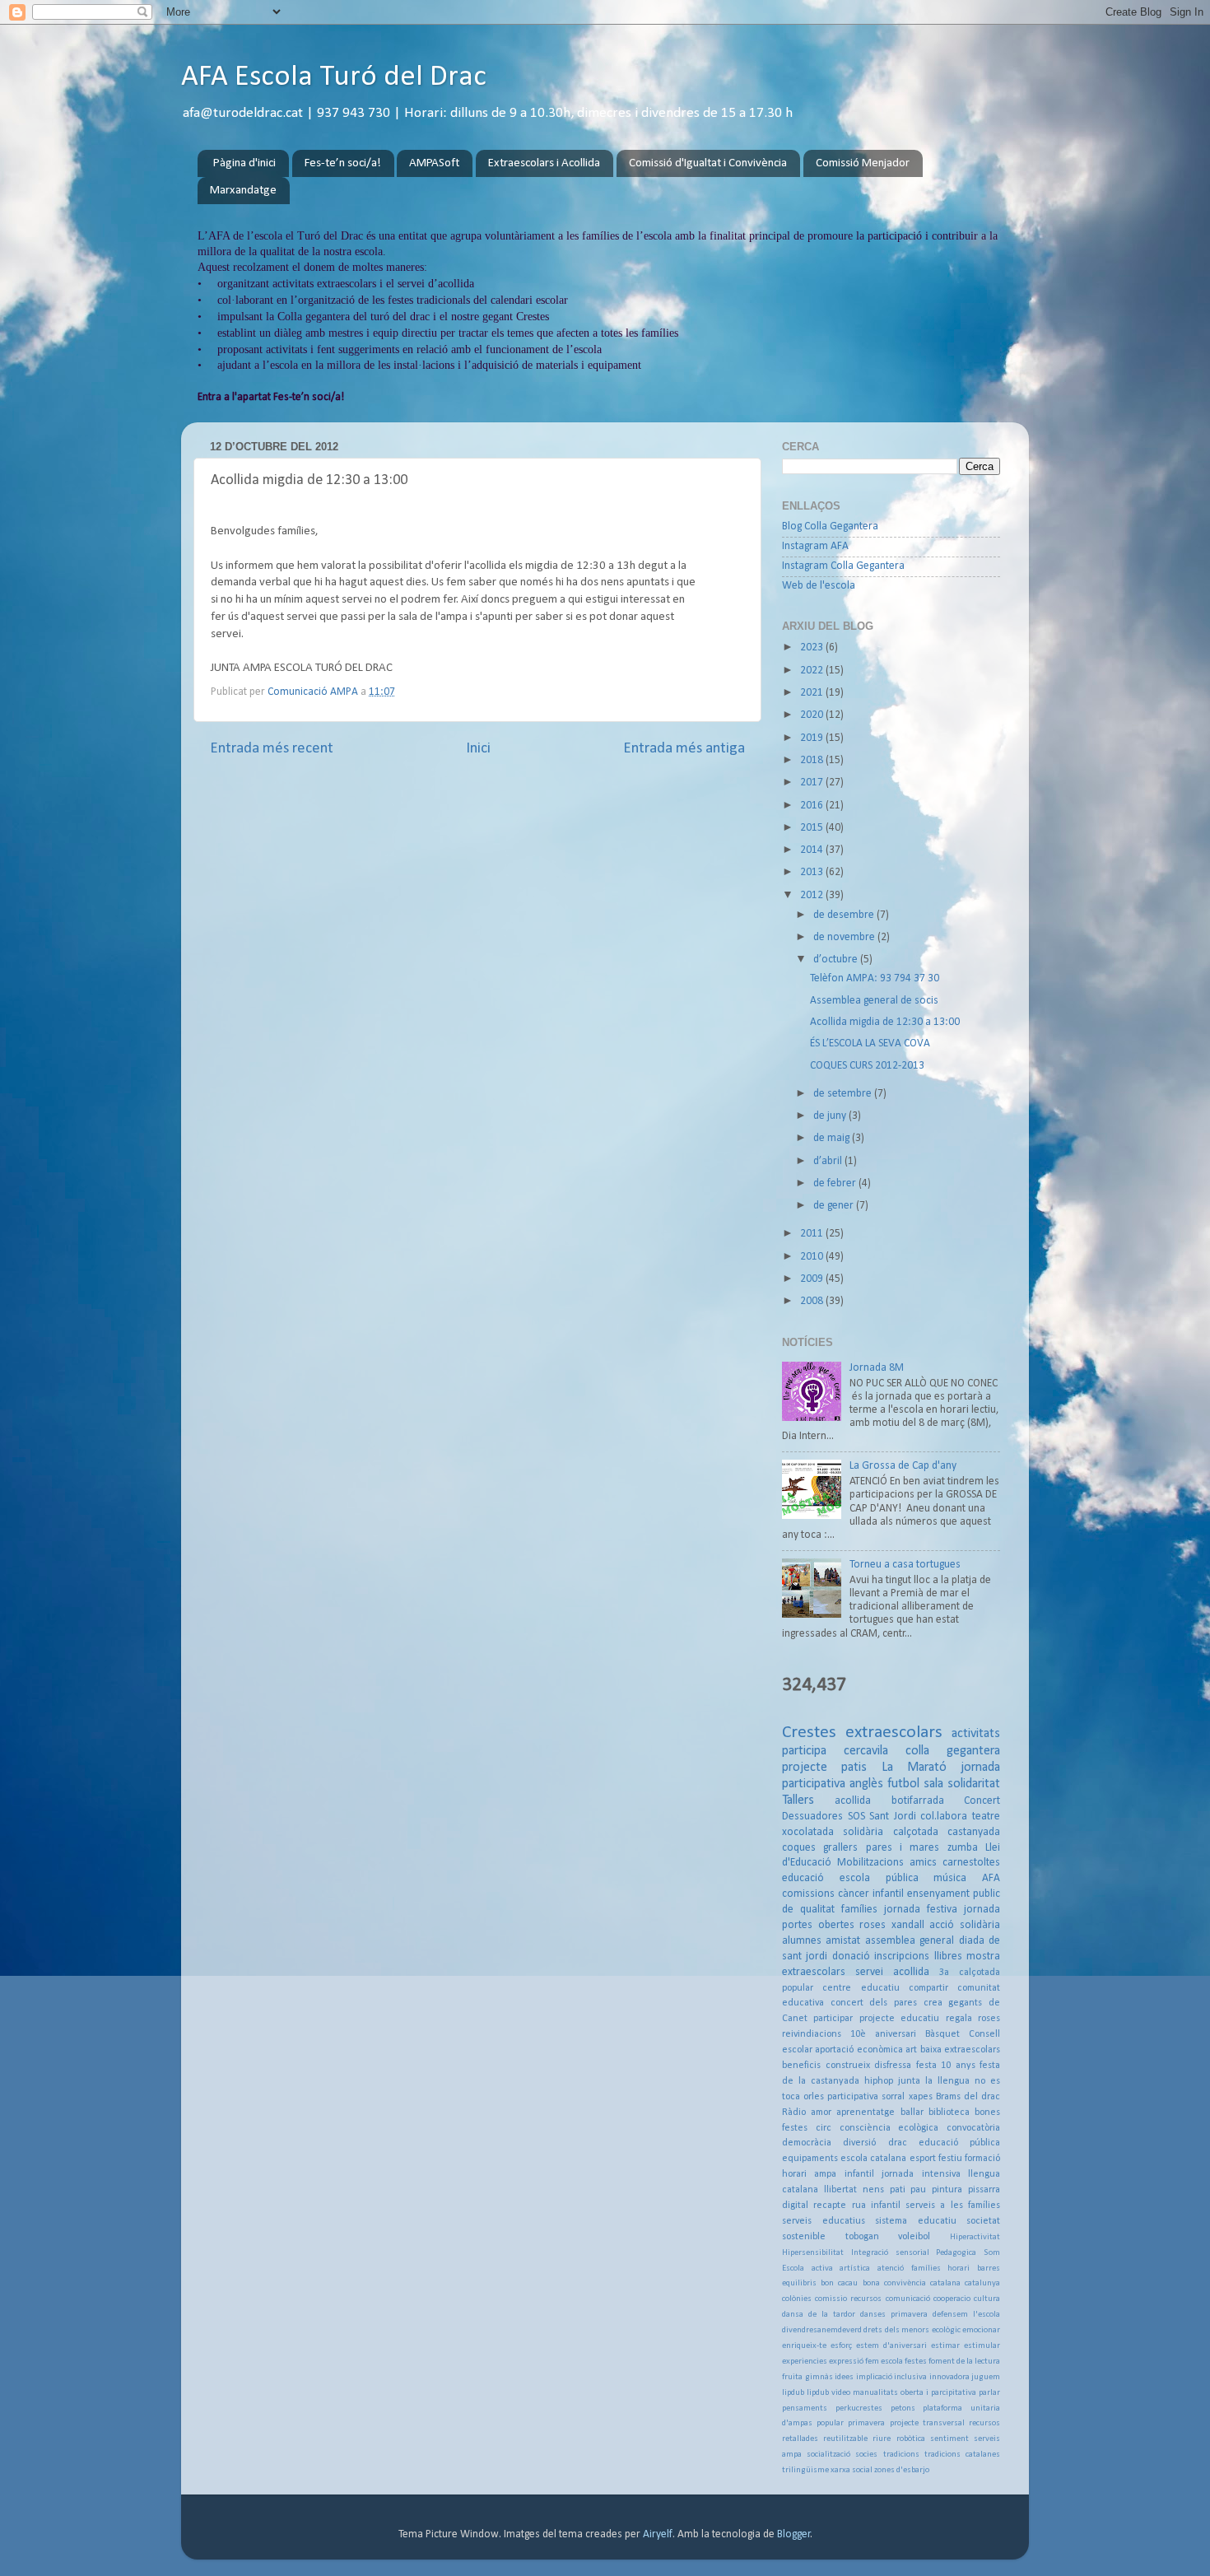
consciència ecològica (889, 2128)
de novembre (845, 937)
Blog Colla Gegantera (830, 526)
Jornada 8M (877, 1368)
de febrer (836, 1183)
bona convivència (894, 2283)
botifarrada (918, 1801)
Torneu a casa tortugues (905, 1565)
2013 (813, 872)
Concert (982, 1801)
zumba (963, 1848)
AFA (991, 1878)
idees (844, 2377)
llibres (948, 1956)
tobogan (862, 2237)
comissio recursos (848, 2299)
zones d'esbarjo (902, 2470)
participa (804, 1751)
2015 (813, 828)
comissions (808, 1894)
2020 (813, 715)
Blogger (794, 2534)
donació (851, 1956)
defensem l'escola (966, 2315)
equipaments (810, 2159)
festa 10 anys (946, 2066)
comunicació (908, 2299)
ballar (912, 2113)
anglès (866, 1784)
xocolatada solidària (833, 1832)
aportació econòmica (859, 2050)
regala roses (973, 2019)
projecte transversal (927, 2423)
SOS (856, 1817)
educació (803, 1878)
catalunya (982, 2283)
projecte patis (824, 1768)
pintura (947, 2190)
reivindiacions (812, 2034)
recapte (830, 2206)
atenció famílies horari (924, 2269)
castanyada (974, 1832)
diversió (859, 2143)
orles (814, 2097)
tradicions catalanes (962, 2455)
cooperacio (952, 2299)
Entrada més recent (272, 749)
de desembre (845, 915)
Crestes (809, 1733)
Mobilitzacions (870, 1863)
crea (933, 2003)
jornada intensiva (921, 2174)
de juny (831, 1116)
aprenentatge (866, 2113)
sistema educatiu (916, 2221)
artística (855, 2269)
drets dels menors (896, 2330)
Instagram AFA (815, 546)
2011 (813, 1234)
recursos (984, 2423)
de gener (835, 1206)
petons (903, 2408)
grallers (840, 1848)
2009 (813, 1279)
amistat (843, 1941)
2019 (813, 738)
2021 (813, 693)
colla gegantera (953, 1751)
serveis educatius (824, 2221)
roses (873, 1925)
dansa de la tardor (819, 2315)
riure (882, 2439)
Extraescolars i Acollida (544, 163)
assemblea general (910, 1941)
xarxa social (852, 2470)
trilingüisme (805, 2470)
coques (799, 1848)
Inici (478, 749)
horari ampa (809, 2174)
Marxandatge (243, 191)
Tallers (798, 1800)
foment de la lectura (964, 2362)
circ (824, 2128)
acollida (853, 1801)
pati (898, 2190)
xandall (908, 1925)
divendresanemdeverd (822, 2330)
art (911, 2050)
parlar (989, 2393)
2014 (813, 850)
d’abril (829, 1161)
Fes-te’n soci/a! (343, 163)
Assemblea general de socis (874, 1001)
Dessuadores (812, 1817)
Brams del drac (968, 2097)
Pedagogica (956, 2253)
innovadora (949, 2377)
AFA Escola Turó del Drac (334, 77)
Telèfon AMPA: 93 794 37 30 (875, 978)
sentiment (949, 2439)
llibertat (840, 2190)
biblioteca (949, 2113)
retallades (800, 2439)
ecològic (946, 2330)
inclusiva (910, 2377)
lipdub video (828, 2393)
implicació (874, 2377)
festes (916, 2362)
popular (830, 2423)
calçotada (916, 1832)
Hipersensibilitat (813, 2253)
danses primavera (894, 2315)
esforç (841, 2346)
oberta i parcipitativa (938, 2393)
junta (909, 2081)
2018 (813, 760)
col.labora (944, 1817)
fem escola (884, 2362)
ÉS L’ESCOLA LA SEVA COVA (870, 1043)
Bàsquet (942, 2034)
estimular (982, 2346)
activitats (976, 1734)
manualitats (875, 2393)
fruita (792, 2377)
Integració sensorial (890, 2253)
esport (923, 2159)
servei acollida (892, 1972)
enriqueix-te (804, 2346)
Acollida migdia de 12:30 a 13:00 (885, 1022)
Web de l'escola (819, 586)
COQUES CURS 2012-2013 (867, 1066)
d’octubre (837, 960)
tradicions (901, 2455)
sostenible (804, 2237)
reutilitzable (845, 2439)
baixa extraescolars (960, 2050)
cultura (987, 2299)
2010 (813, 1257)
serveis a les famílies (953, 2206)
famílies (859, 1910)
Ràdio (794, 2113)
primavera (866, 2423)
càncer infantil (871, 1894)
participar (833, 2019)
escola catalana (873, 2159)
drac (898, 2143)
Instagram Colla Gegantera (843, 566)
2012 (813, 895)
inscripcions (902, 1956)
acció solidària (965, 1925)
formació (982, 2159)
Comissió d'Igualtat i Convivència (708, 163)
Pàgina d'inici (244, 163)
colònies (797, 2299)
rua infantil (876, 2206)
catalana (945, 2283)
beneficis (801, 2066)
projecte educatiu (899, 2019)
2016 (813, 806)
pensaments (805, 2408)
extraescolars (894, 1733)
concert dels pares (874, 2003)
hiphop (879, 2081)
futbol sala (915, 1784)
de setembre (844, 1094)
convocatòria (973, 2128)
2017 (813, 783)
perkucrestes (859, 2408)
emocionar (981, 2330)
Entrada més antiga (684, 749)
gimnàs (819, 2377)
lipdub (793, 2393)
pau (918, 2190)
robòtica (911, 2439)
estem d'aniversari (891, 2346)
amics (923, 1863)
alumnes (802, 1941)
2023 (813, 647)
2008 (813, 1301)
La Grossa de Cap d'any (903, 1466)
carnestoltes (971, 1863)
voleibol (914, 2237)
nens (873, 2190)
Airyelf (658, 2534)
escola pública (879, 1878)
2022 (813, 671)
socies (866, 2455)
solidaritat (974, 1784)
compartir (928, 1988)
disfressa (893, 2066)
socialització (828, 2455)
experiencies (805, 2362)
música (950, 1878)
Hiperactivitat (975, 2237)
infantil (859, 2174)
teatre (986, 1817)
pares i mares (903, 1848)
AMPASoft (434, 163)
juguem (986, 2377)
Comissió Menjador (863, 163)
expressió (846, 2362)
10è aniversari (883, 2034)
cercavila (866, 1751)
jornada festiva (921, 1910)
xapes (921, 2097)
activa (822, 2269)
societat (983, 2221)
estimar (945, 2346)
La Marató (914, 1768)
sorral (893, 2097)
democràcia (807, 2143)
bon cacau (839, 2283)
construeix (848, 2066)
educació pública (959, 2143)
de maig (833, 1138)
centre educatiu (861, 1988)
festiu (950, 2159)
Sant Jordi (893, 1817)
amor (821, 2113)
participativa (853, 2097)
